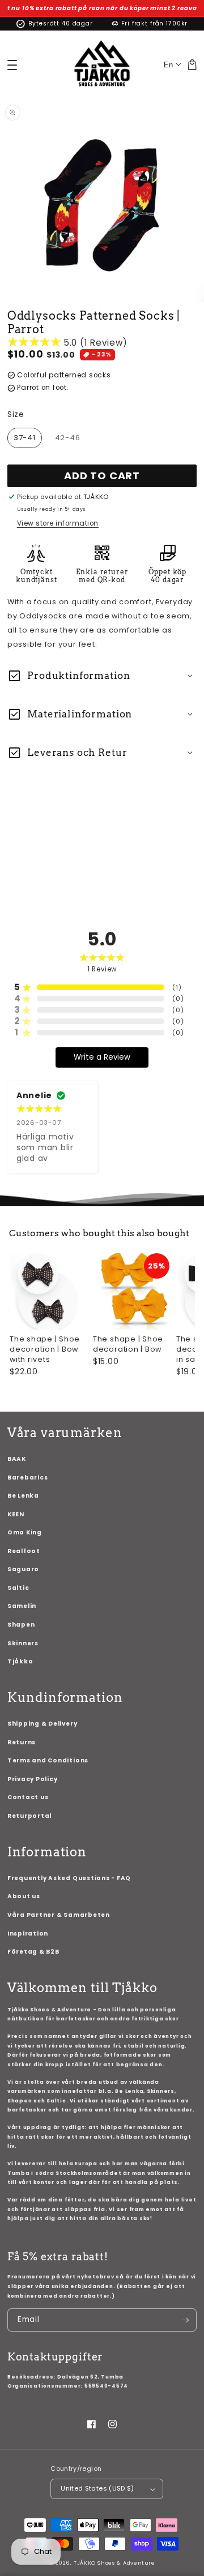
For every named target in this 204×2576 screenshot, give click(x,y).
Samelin (22, 1606)
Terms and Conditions (48, 1760)
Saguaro (23, 1569)
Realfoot (24, 1551)
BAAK (17, 1459)
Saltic (18, 1588)
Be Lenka (23, 1496)
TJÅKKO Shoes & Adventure (114, 2563)
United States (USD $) (97, 2488)
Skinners (23, 1643)
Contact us (28, 1797)
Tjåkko (20, 1661)
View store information (58, 523)
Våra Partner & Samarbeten (59, 1915)
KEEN (16, 1514)
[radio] (25, 438)
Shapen (21, 1625)
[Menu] (12, 65)
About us (24, 1896)
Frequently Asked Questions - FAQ (69, 1878)
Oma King (25, 1532)
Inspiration (28, 1934)
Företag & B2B (33, 1952)
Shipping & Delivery (42, 1724)
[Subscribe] (186, 2320)
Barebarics (28, 1478)
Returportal (29, 1816)
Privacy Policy (33, 1779)
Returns (22, 1742)
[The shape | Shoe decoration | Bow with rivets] (48, 1291)
